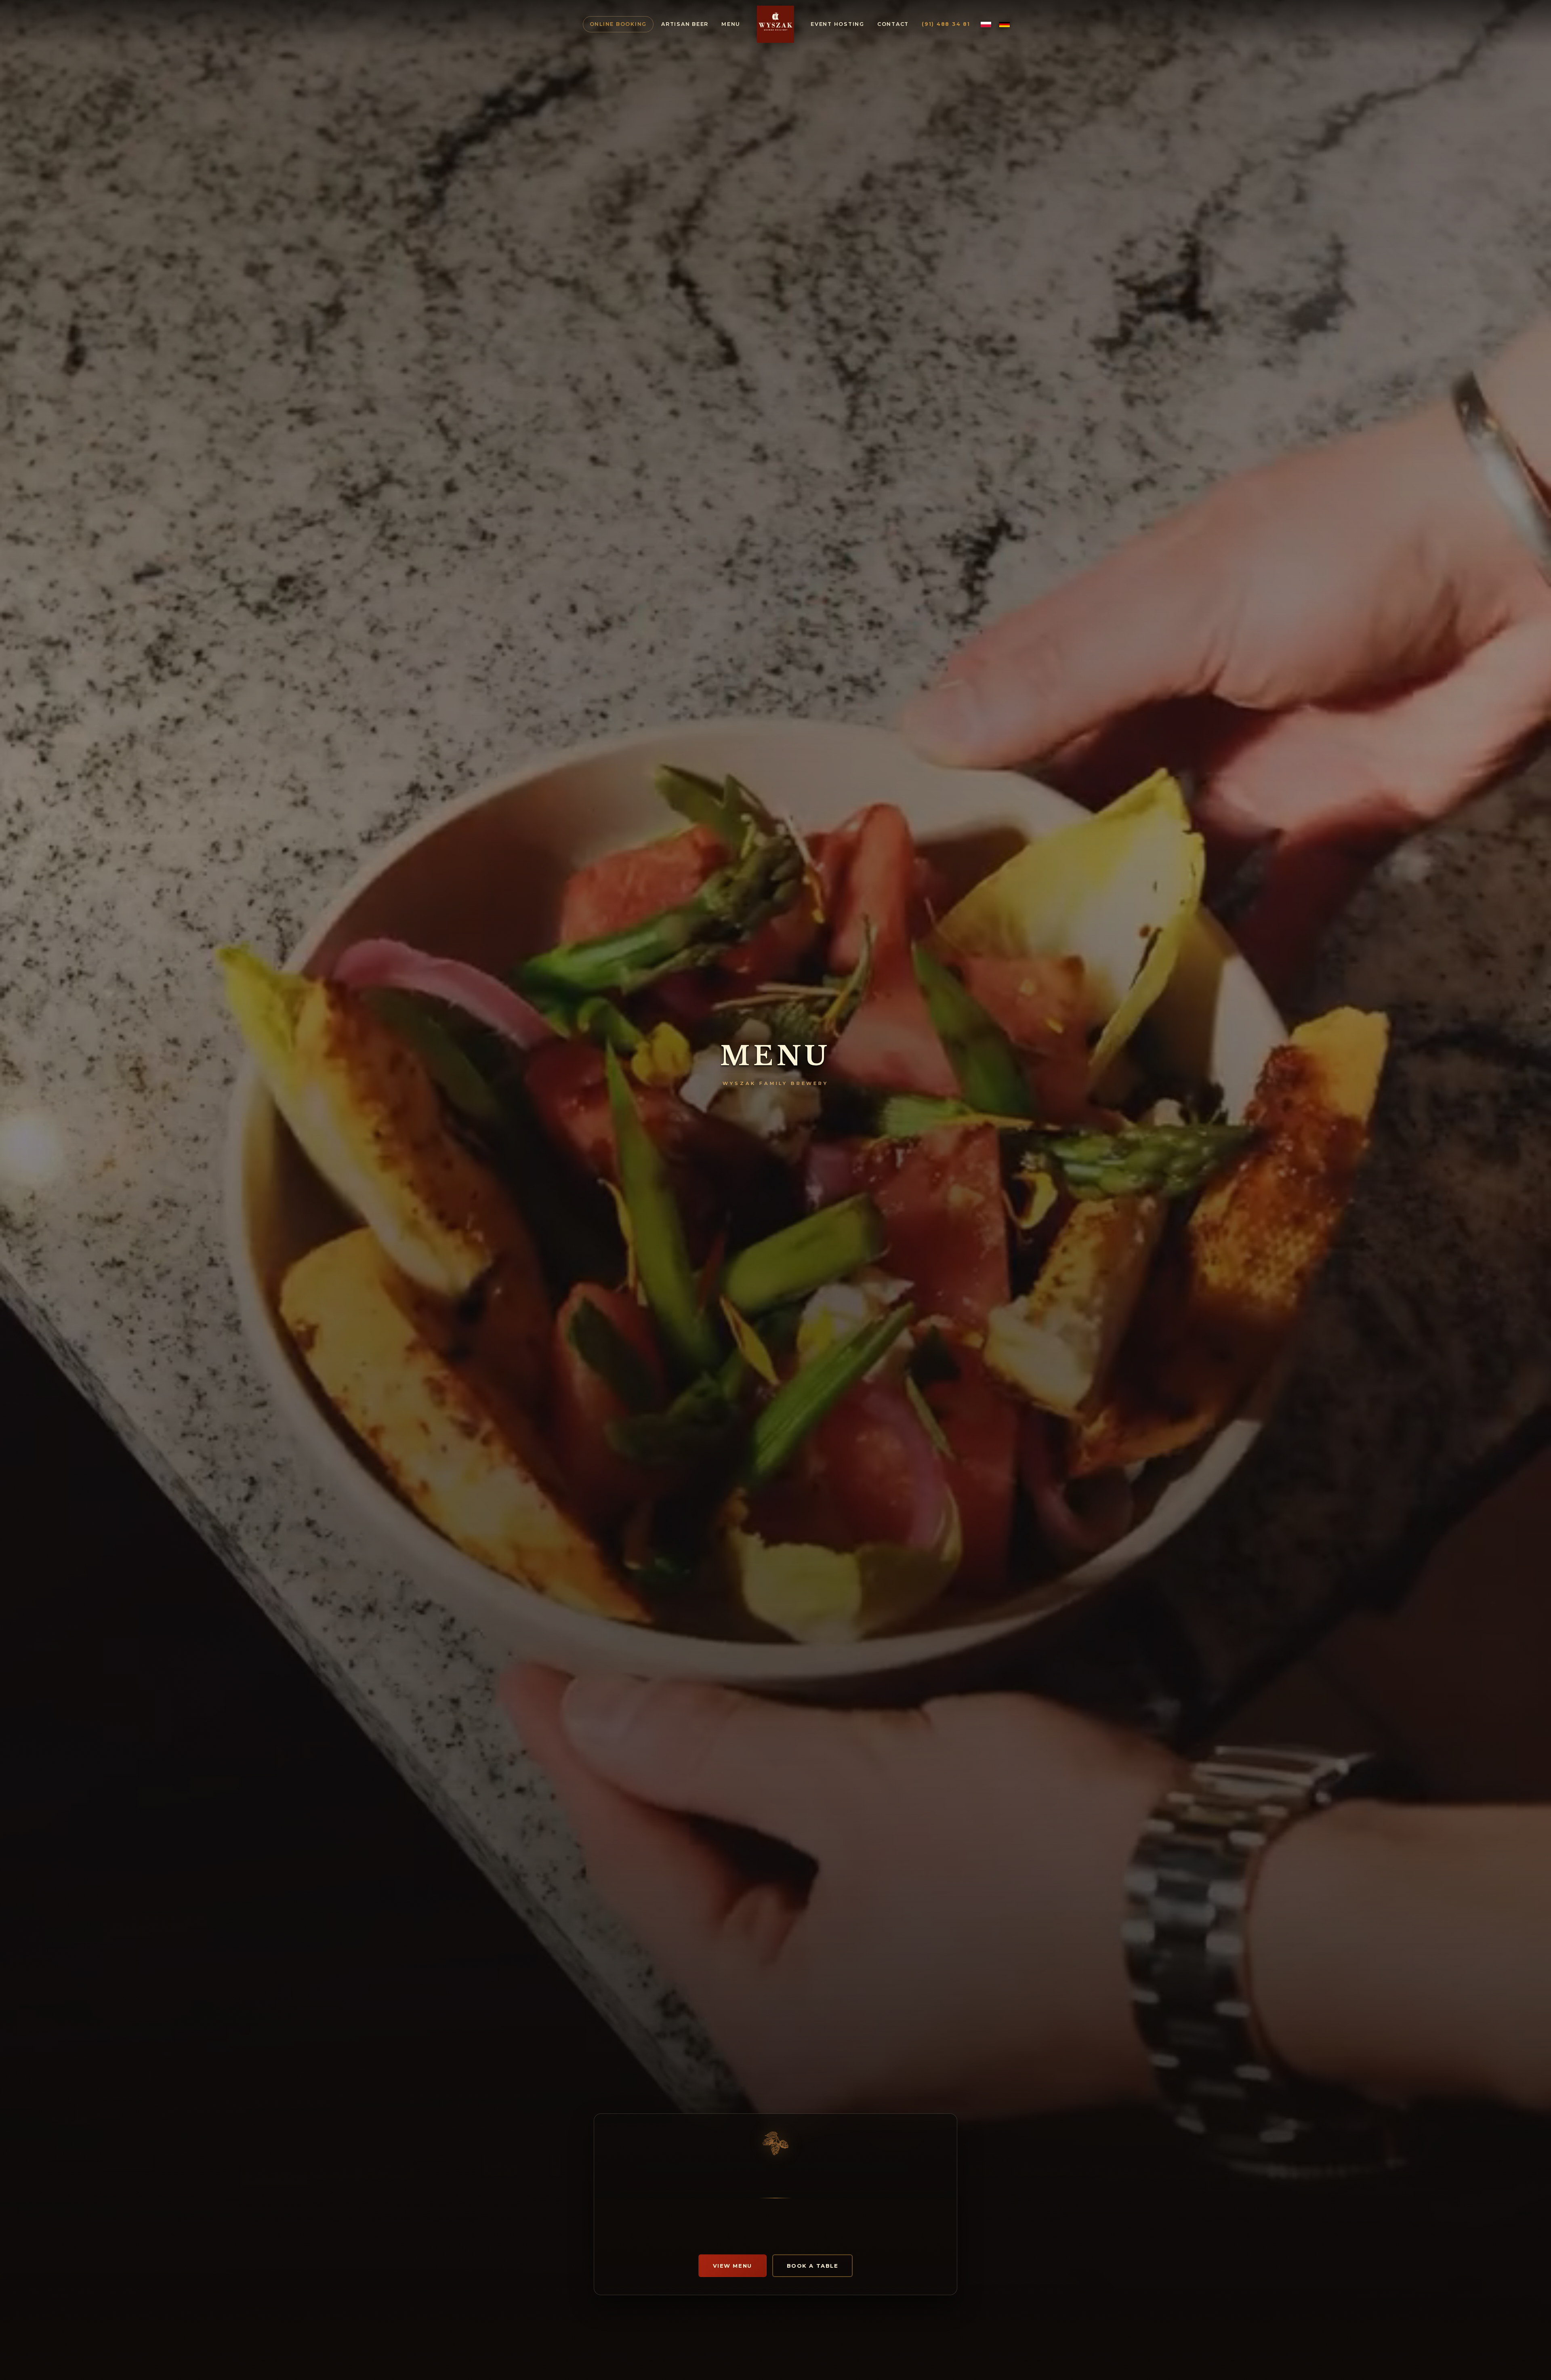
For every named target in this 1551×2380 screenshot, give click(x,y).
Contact (893, 24)
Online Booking (618, 24)
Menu (731, 24)
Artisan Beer (685, 24)
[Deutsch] (1005, 24)
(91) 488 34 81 (946, 24)
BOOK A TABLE (813, 2266)
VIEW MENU (732, 2266)
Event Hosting (837, 24)
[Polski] (986, 24)
